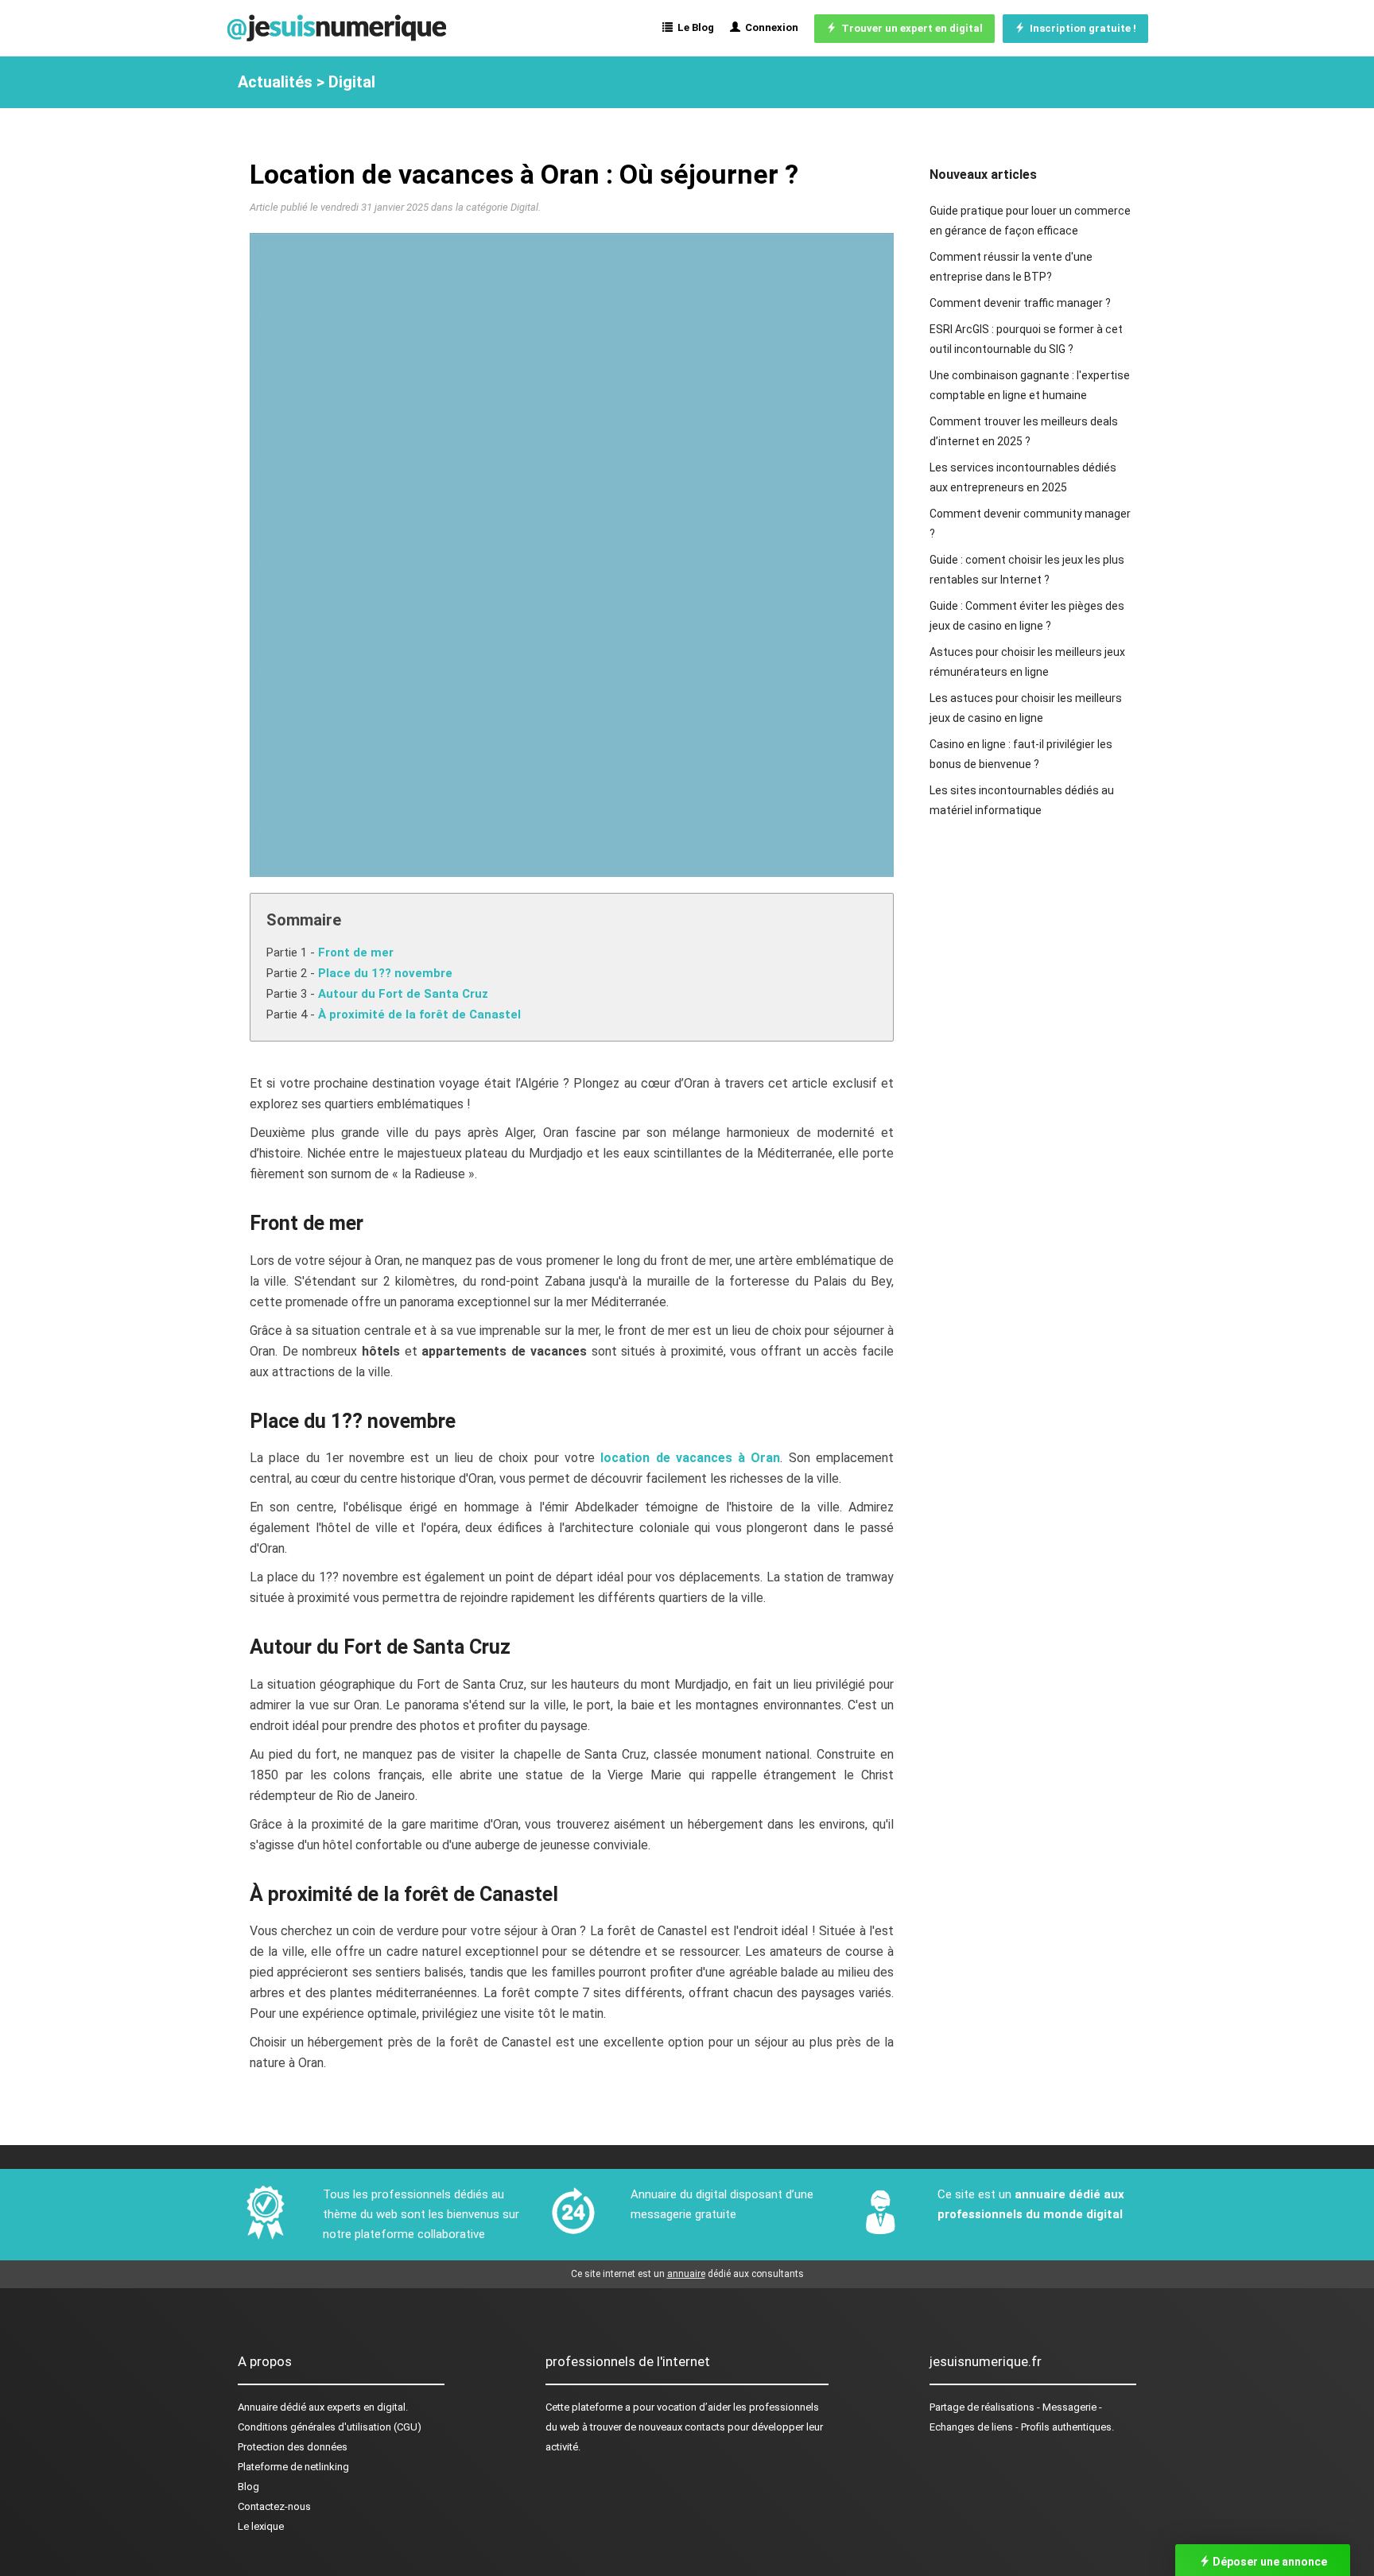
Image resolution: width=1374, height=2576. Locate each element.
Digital (352, 82)
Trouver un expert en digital (910, 28)
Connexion (769, 27)
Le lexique (261, 2526)
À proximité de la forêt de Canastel (419, 1014)
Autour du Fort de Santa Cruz (403, 994)
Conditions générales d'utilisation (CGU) (330, 2427)
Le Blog (693, 27)
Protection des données (293, 2447)
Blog (248, 2487)
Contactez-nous (274, 2506)
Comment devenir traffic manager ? (1020, 303)
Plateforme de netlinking (293, 2467)
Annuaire (258, 2407)
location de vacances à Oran (690, 1458)
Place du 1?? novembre (385, 973)
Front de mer (356, 952)
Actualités (275, 82)
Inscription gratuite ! (1081, 28)
